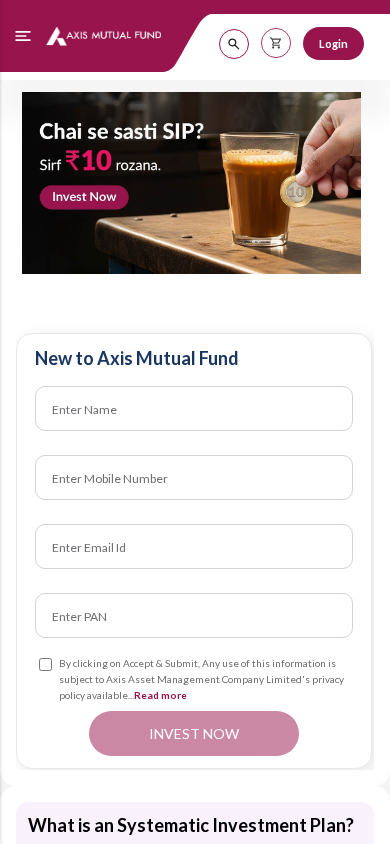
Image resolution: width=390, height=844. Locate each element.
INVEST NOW (194, 733)
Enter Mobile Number (110, 477)
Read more (160, 695)
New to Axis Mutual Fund (137, 358)
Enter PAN (79, 615)
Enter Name (84, 408)
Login (333, 43)
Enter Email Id (89, 546)
